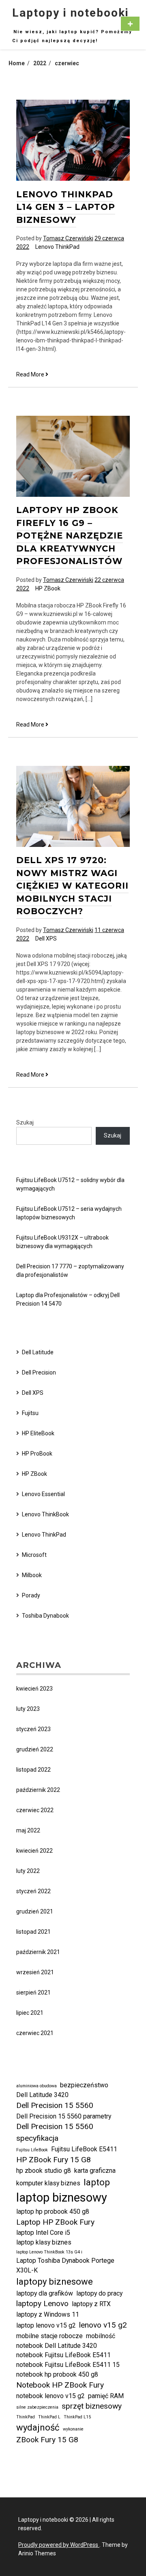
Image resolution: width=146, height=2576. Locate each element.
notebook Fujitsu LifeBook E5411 (63, 2355)
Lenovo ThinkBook (45, 1514)
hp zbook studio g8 (44, 2171)
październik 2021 (38, 1952)
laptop (97, 2182)
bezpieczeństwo (84, 2085)
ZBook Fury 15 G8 (47, 2440)
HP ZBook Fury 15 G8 (54, 2160)
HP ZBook (48, 588)
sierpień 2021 (33, 1992)
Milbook (32, 1575)
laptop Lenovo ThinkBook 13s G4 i (49, 2252)
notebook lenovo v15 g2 (50, 2396)
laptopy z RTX (91, 2304)
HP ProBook (37, 1454)
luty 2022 (28, 1871)
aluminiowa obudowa (36, 2086)
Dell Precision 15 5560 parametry (64, 2116)
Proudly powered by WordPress (59, 2545)
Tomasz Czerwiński (68, 238)
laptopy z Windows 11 (48, 2314)
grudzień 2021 (35, 1911)
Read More (32, 375)
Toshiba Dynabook (45, 1616)
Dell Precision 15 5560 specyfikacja (55, 2132)
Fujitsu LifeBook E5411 (84, 2149)
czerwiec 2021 (35, 2033)
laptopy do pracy (99, 2293)
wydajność (38, 2427)
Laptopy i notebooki (71, 13)
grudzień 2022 (35, 1749)
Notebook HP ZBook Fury (60, 2385)
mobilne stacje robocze (49, 2336)
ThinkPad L (49, 2417)
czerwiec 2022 (35, 1810)
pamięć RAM (106, 2396)
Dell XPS (46, 938)
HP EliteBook (38, 1433)
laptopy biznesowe (55, 2281)
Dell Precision (39, 1372)
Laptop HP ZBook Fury (55, 2222)
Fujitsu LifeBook (32, 2150)
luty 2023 (28, 1709)
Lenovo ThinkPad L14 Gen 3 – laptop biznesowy (66, 207)
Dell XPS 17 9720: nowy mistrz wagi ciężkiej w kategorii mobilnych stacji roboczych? (72, 886)
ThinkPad (26, 2417)
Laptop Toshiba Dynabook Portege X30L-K (65, 2265)
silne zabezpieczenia (37, 2407)
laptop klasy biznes (44, 2242)
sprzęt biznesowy (92, 2406)
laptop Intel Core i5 (43, 2233)
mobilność (101, 2336)
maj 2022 (28, 1830)
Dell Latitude (38, 1352)
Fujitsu (30, 1413)
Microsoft (34, 1555)
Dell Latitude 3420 (42, 2095)
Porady (31, 1595)
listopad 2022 (33, 1770)
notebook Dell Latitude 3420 (57, 2346)
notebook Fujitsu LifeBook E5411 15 (68, 2365)
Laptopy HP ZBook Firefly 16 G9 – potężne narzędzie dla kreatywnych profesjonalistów (70, 536)
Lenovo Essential (43, 1494)
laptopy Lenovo (42, 2303)
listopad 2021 (33, 1932)
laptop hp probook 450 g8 (53, 2212)
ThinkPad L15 (77, 2417)
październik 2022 (38, 1790)
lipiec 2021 (30, 2013)
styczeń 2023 (33, 1729)
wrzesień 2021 (35, 1972)
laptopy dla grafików (45, 2293)
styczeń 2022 (33, 1891)
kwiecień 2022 (34, 1851)
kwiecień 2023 (34, 1689)
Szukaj (25, 1122)
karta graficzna (95, 2171)
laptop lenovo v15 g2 (46, 2325)
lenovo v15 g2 (103, 2325)
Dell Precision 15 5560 (55, 2105)
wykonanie (73, 2429)
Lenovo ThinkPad (57, 247)
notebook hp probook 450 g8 (57, 2374)
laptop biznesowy (62, 2198)
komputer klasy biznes (48, 2183)
